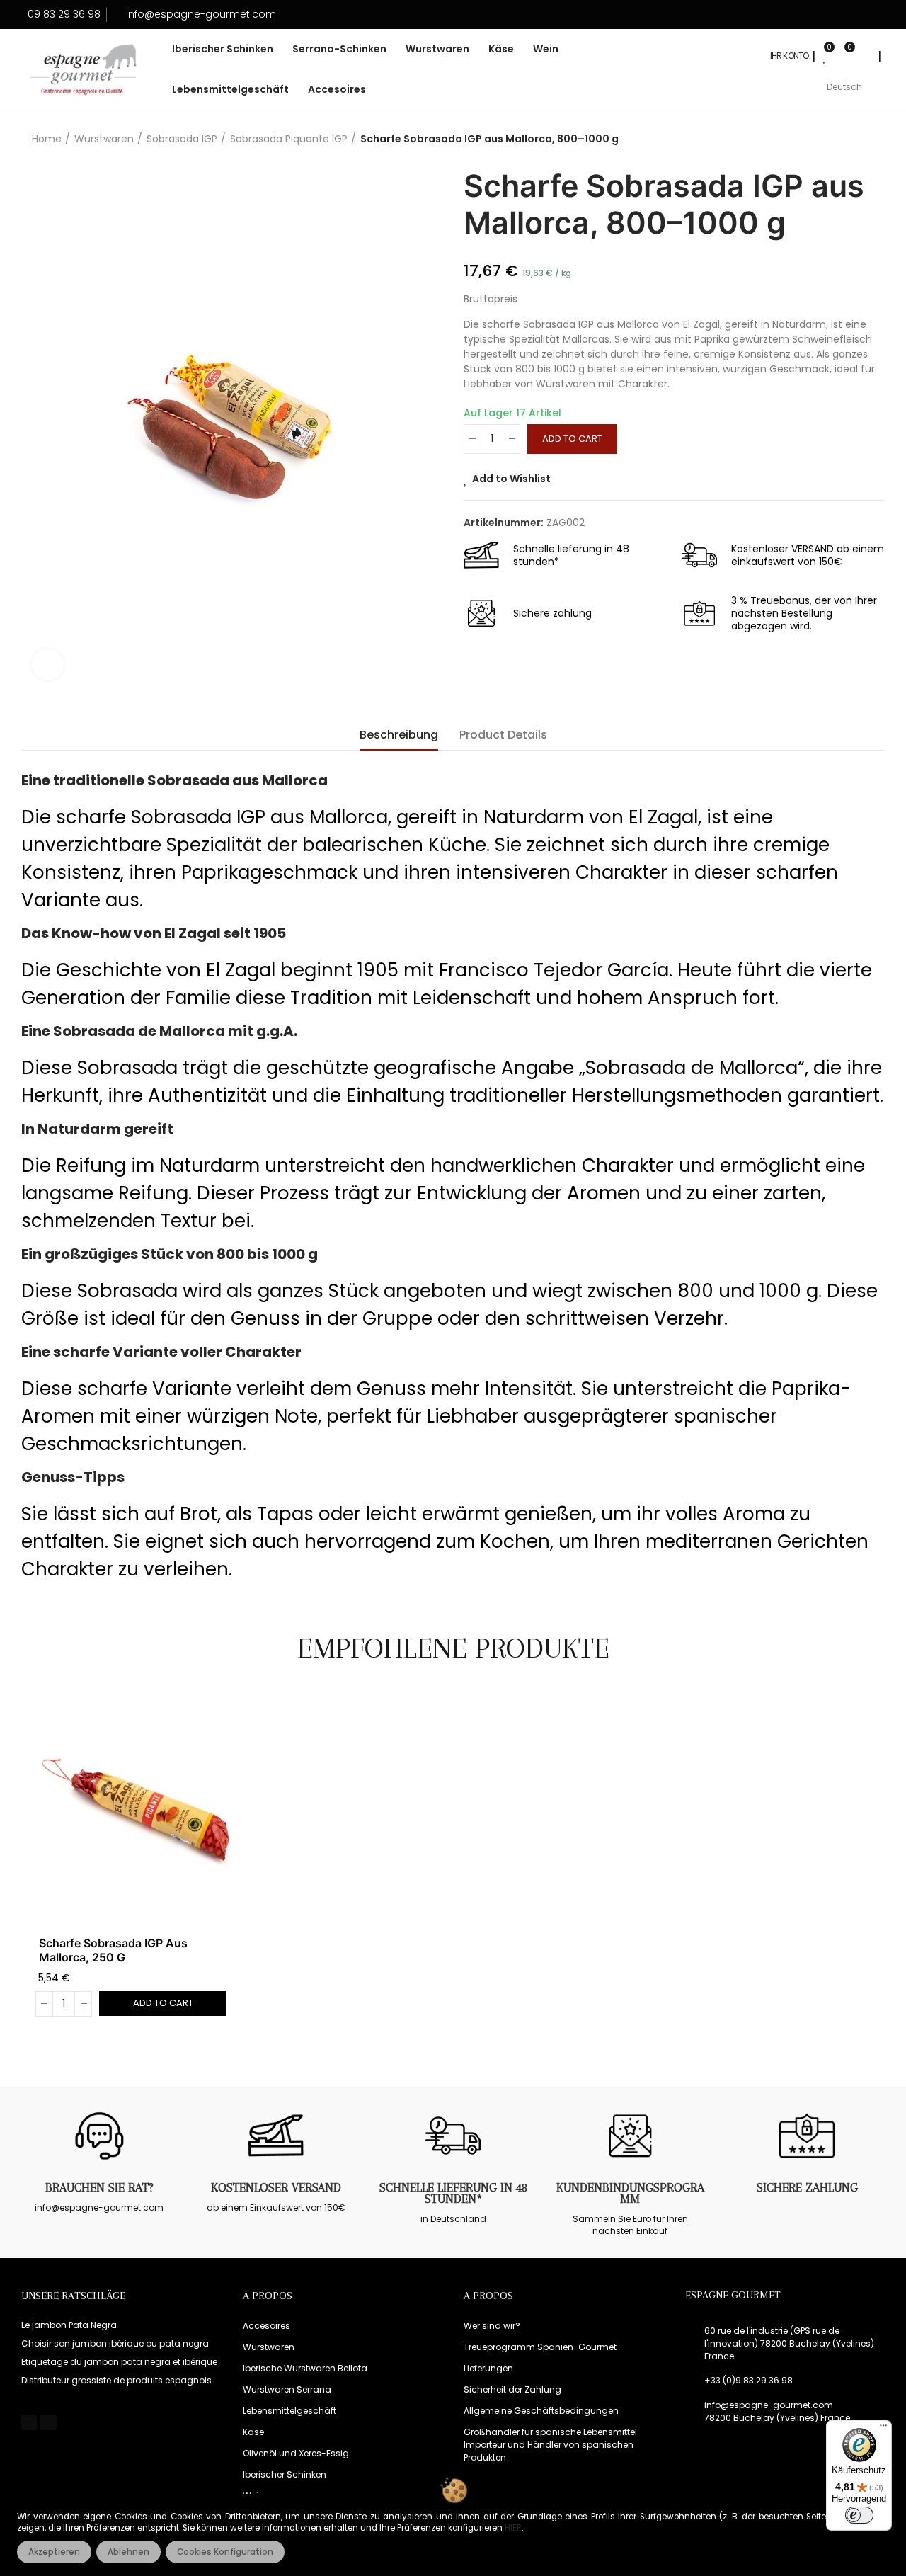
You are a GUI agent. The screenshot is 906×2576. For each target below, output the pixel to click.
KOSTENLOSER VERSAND (276, 2187)
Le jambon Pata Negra (69, 2325)
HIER (513, 2528)
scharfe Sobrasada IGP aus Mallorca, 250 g (113, 1950)
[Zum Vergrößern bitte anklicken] (48, 665)
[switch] (859, 2515)
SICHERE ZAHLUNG (807, 2187)
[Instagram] (48, 2422)
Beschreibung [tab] (399, 735)
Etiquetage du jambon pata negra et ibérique (119, 2362)
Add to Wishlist (511, 479)
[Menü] (883, 2429)
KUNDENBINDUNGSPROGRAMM (630, 2193)
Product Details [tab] (503, 735)
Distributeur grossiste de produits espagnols (116, 2380)
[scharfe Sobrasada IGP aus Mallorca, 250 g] (134, 1810)
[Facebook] (29, 2422)
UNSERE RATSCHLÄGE (73, 2296)
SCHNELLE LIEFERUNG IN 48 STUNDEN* (453, 2193)
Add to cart (572, 439)
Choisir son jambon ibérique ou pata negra (115, 2343)
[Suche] (865, 56)
